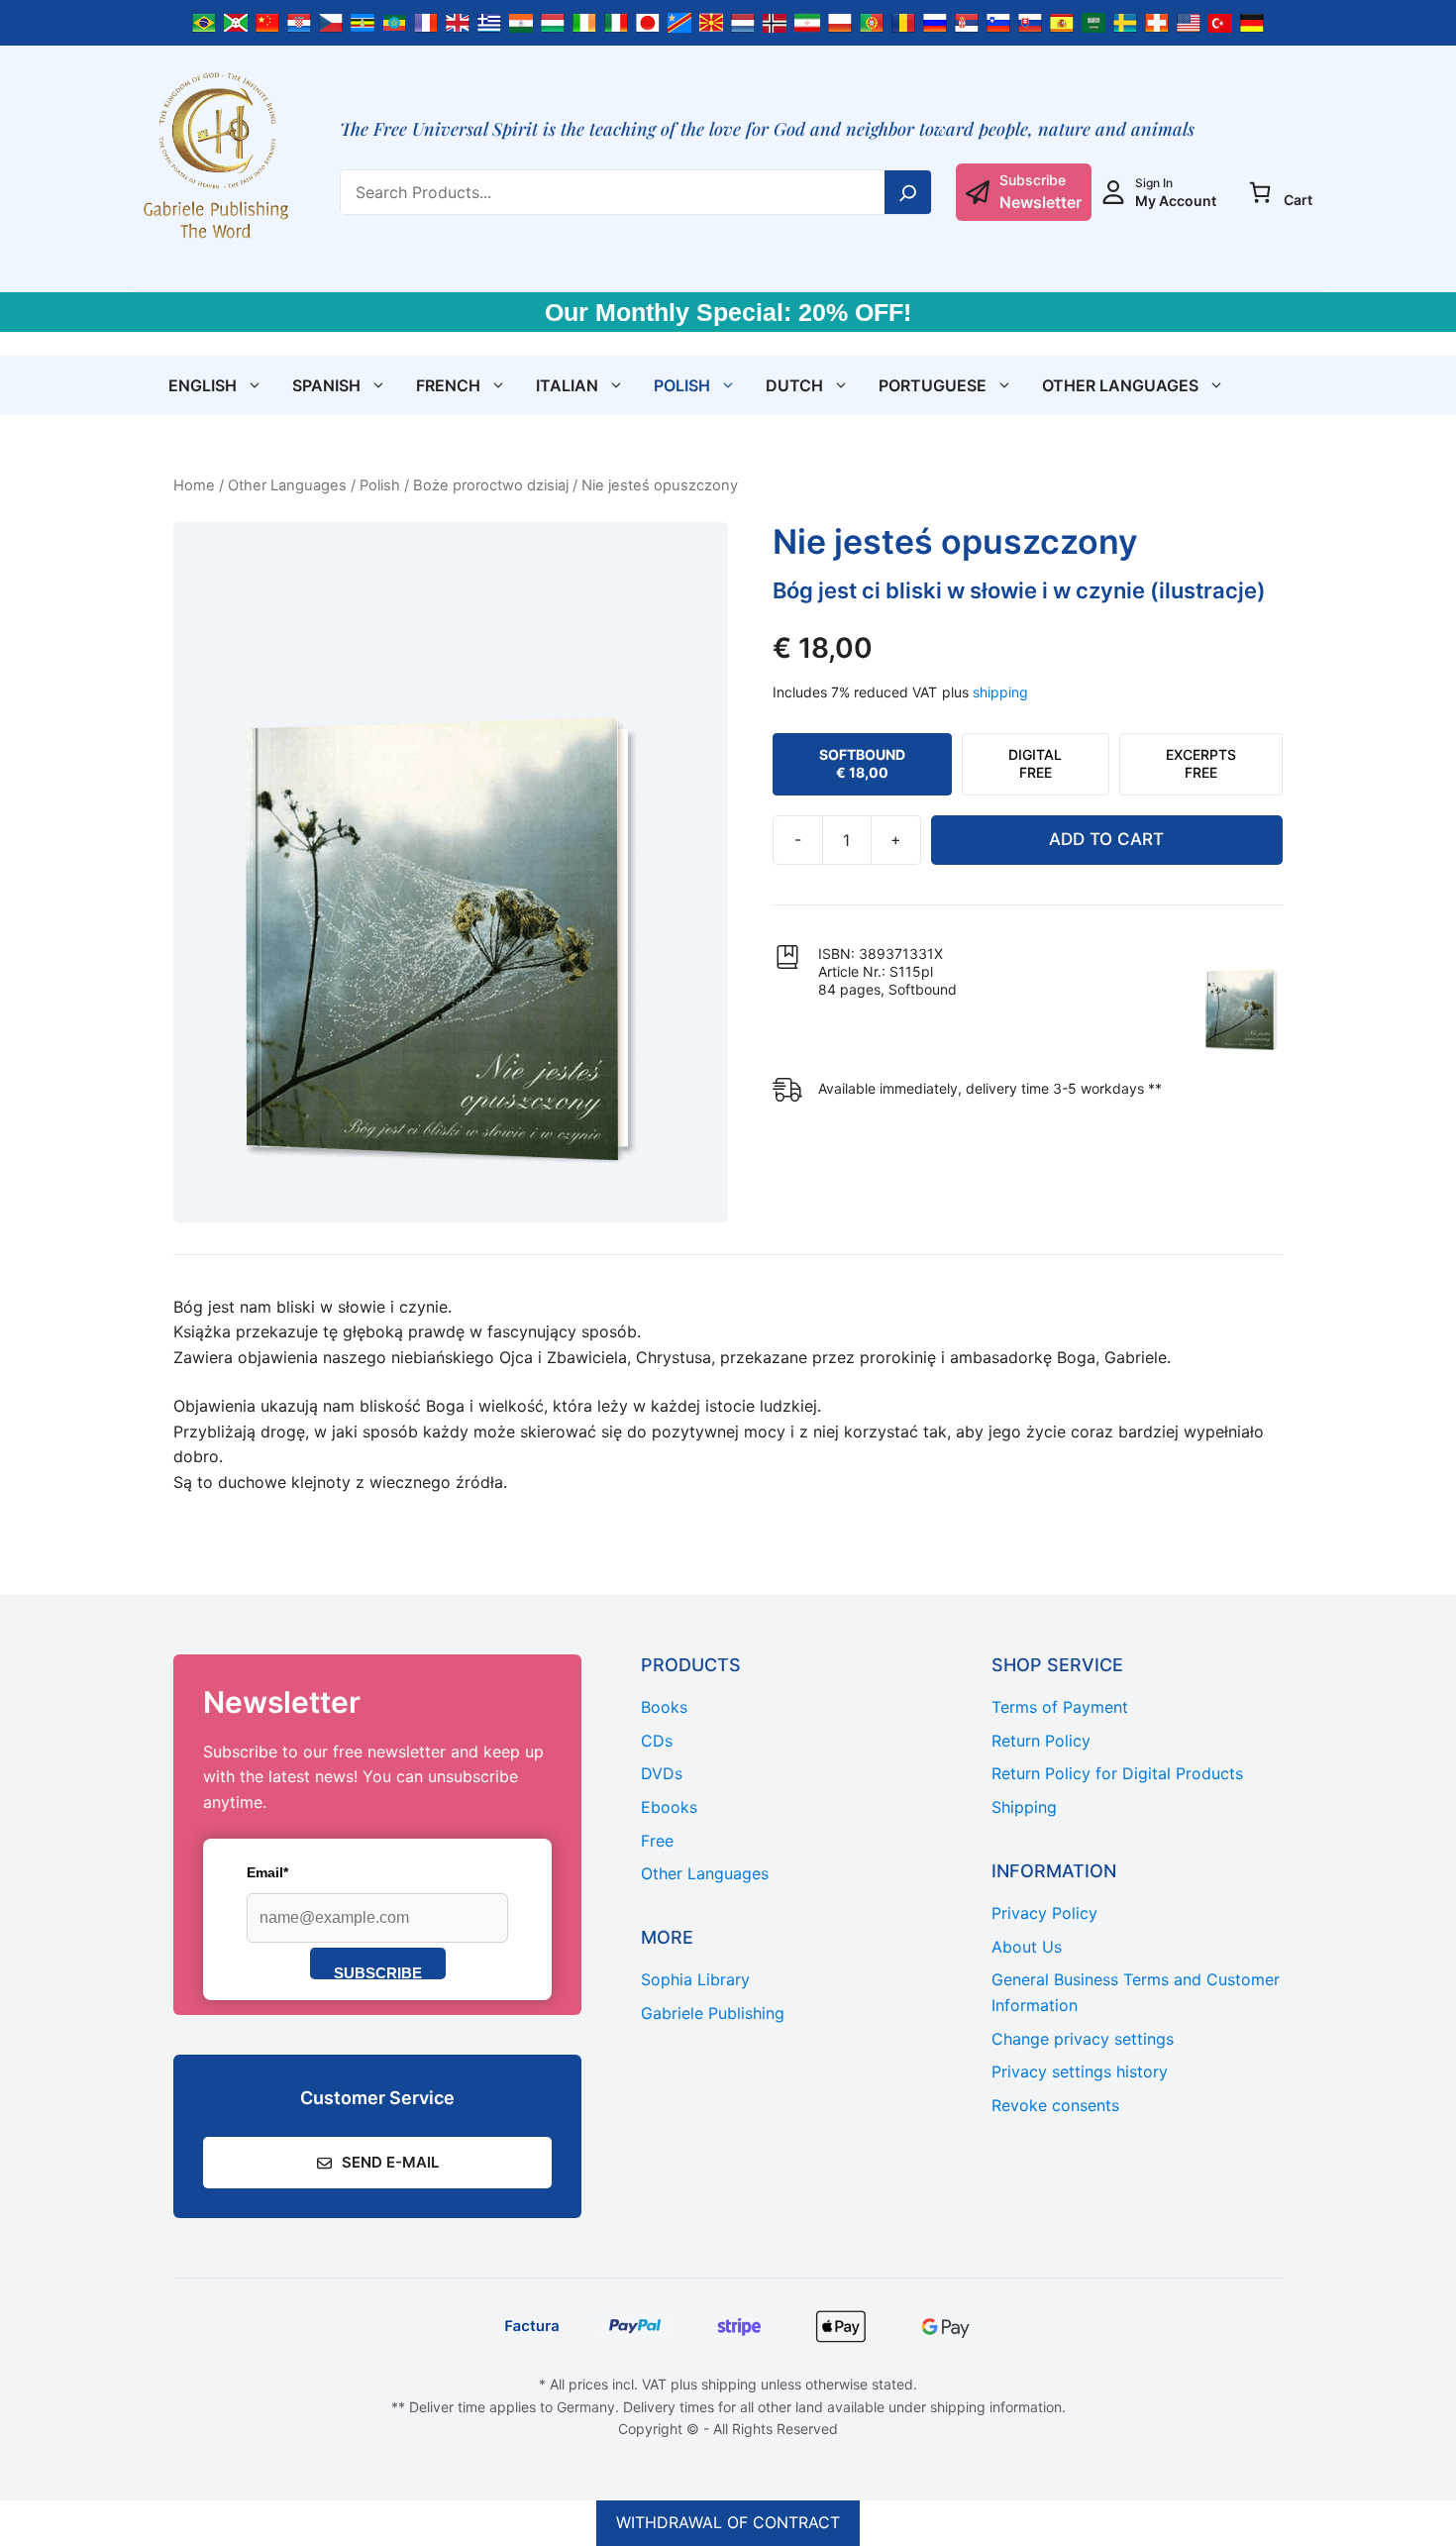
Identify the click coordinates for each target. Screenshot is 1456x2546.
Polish (682, 385)
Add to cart (1106, 839)
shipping (1000, 692)
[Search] (908, 192)
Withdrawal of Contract (728, 2522)
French (448, 385)
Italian (567, 385)
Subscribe (378, 1972)
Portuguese (933, 385)
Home (194, 485)
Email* (267, 1872)
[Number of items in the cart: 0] (1260, 192)
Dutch (794, 385)
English (203, 385)
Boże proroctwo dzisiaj (491, 485)
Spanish (326, 385)
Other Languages (1120, 385)
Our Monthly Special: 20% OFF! (728, 312)
